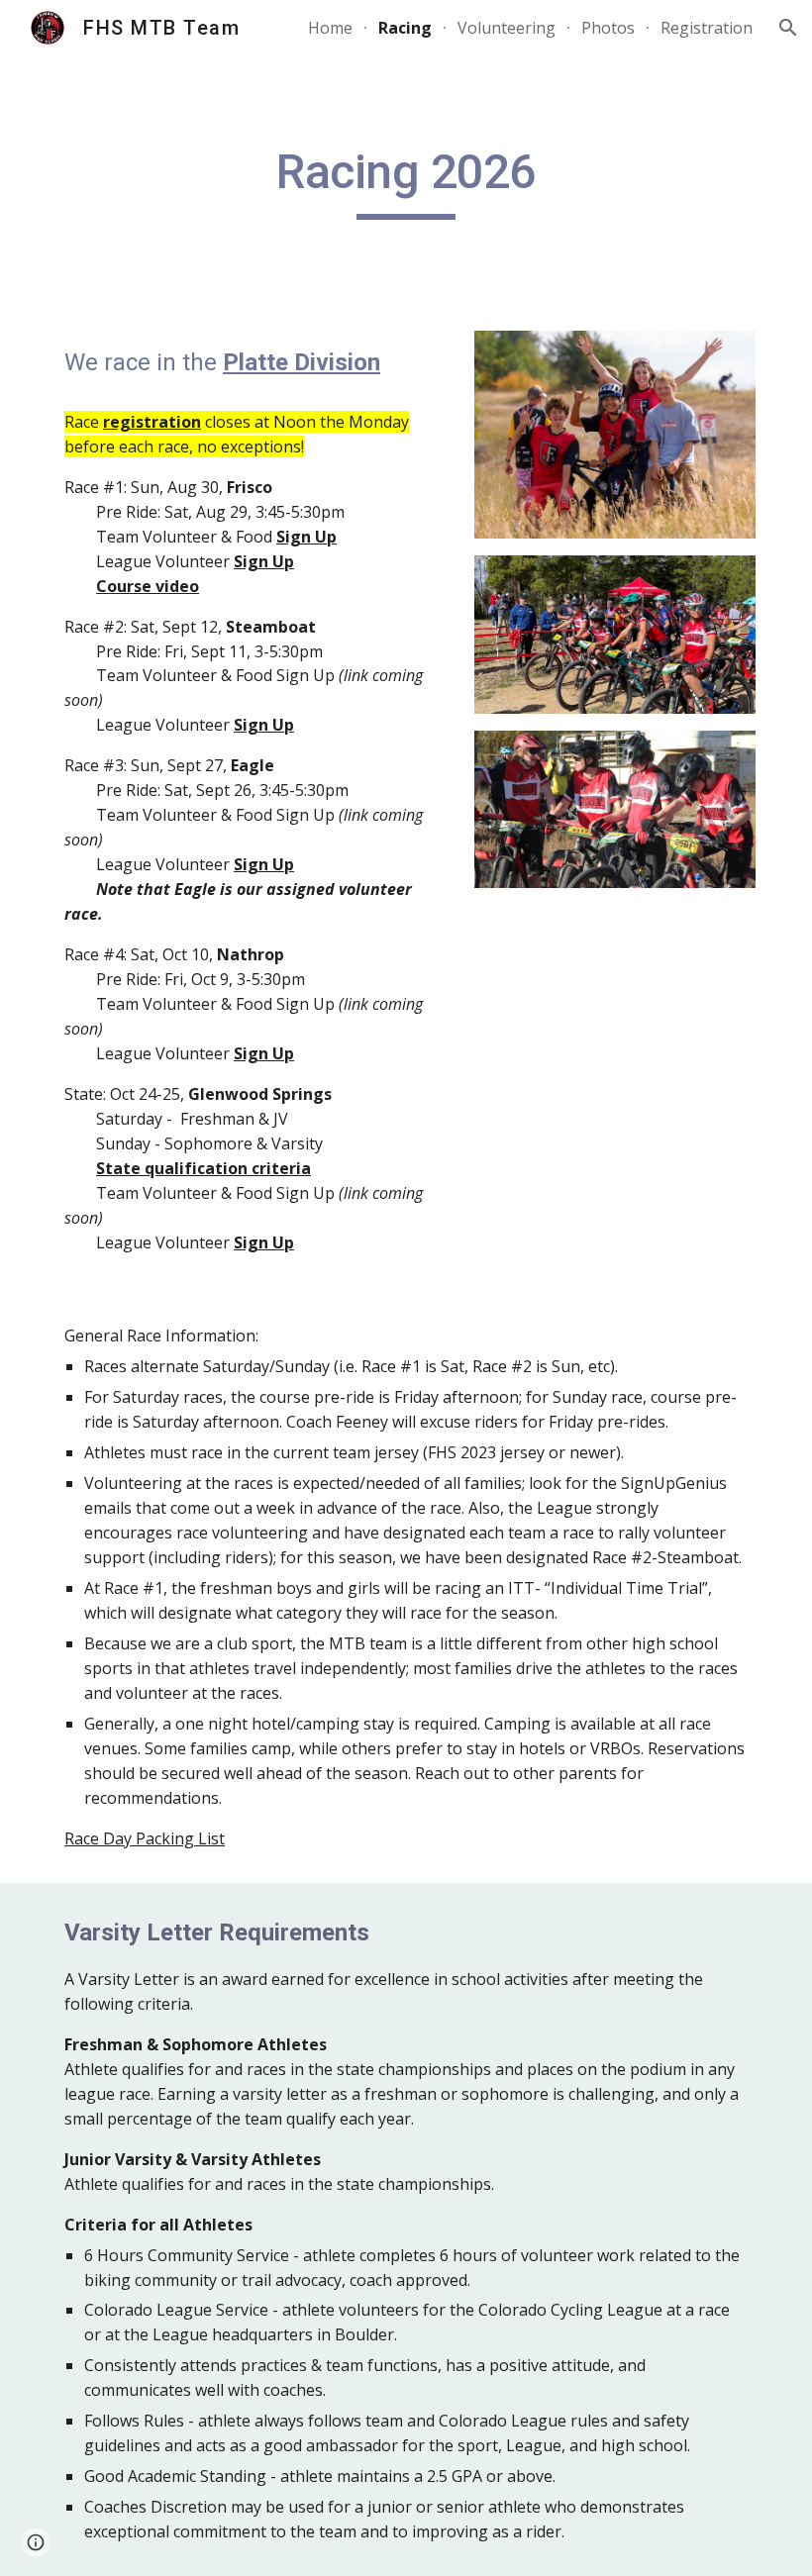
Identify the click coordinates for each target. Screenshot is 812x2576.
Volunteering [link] (507, 28)
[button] (788, 28)
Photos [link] (608, 28)
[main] (406, 181)
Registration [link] (707, 28)
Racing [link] (405, 28)
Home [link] (330, 28)
